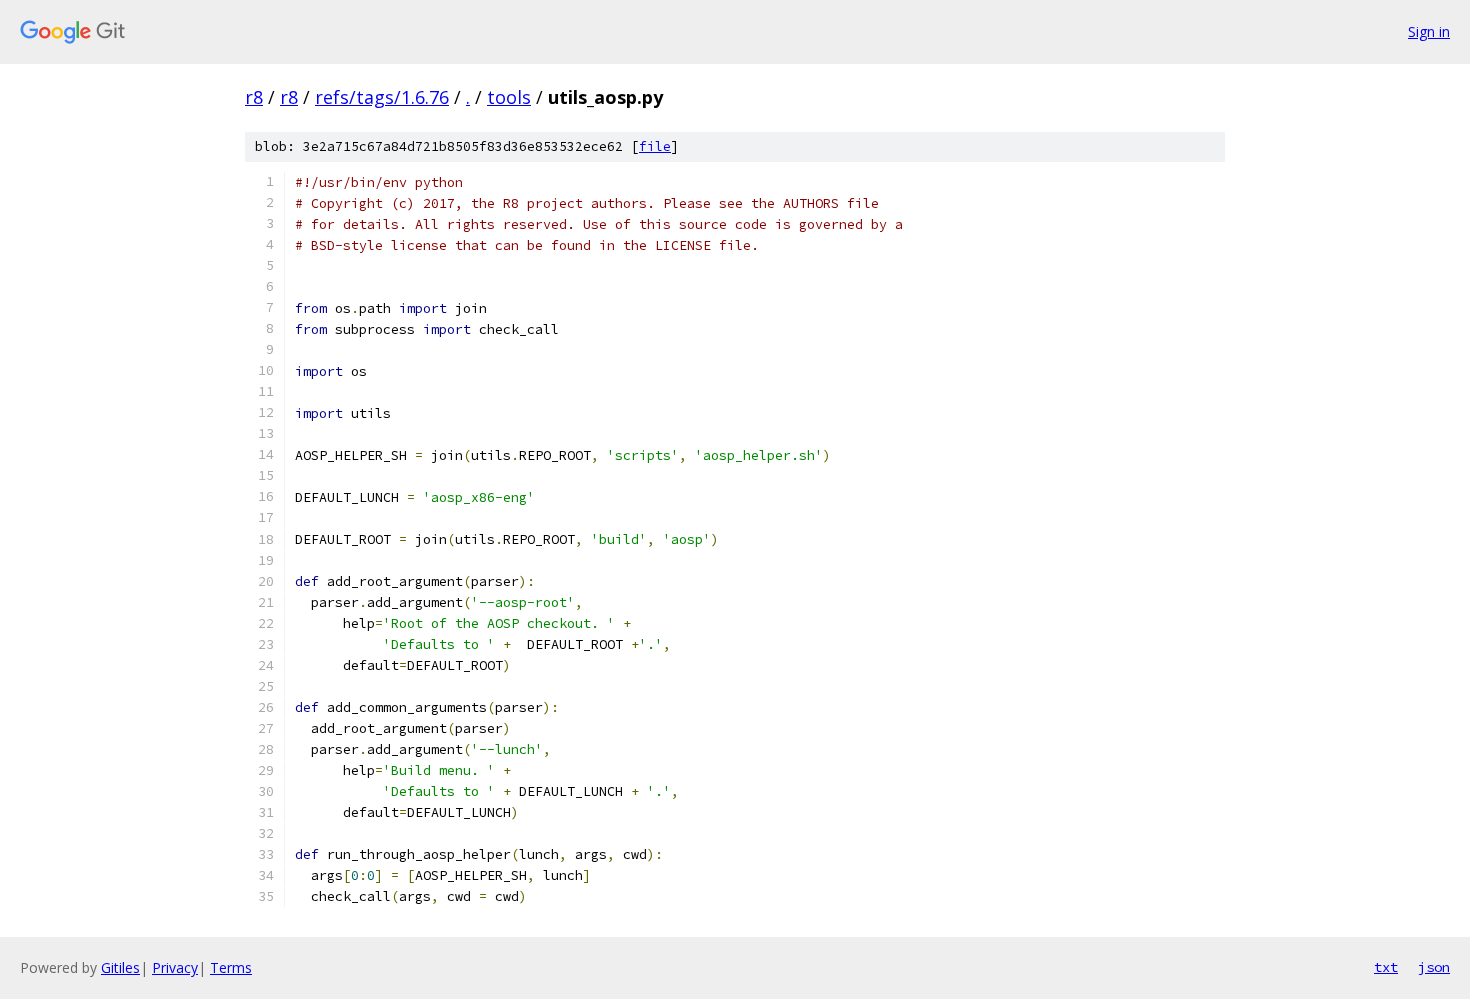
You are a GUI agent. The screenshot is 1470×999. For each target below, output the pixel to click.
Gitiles (120, 967)
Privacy (175, 967)
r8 (254, 97)
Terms (231, 967)
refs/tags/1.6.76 (382, 97)
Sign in (1429, 31)
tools (509, 97)
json (1434, 967)
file (655, 146)
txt (1386, 967)
